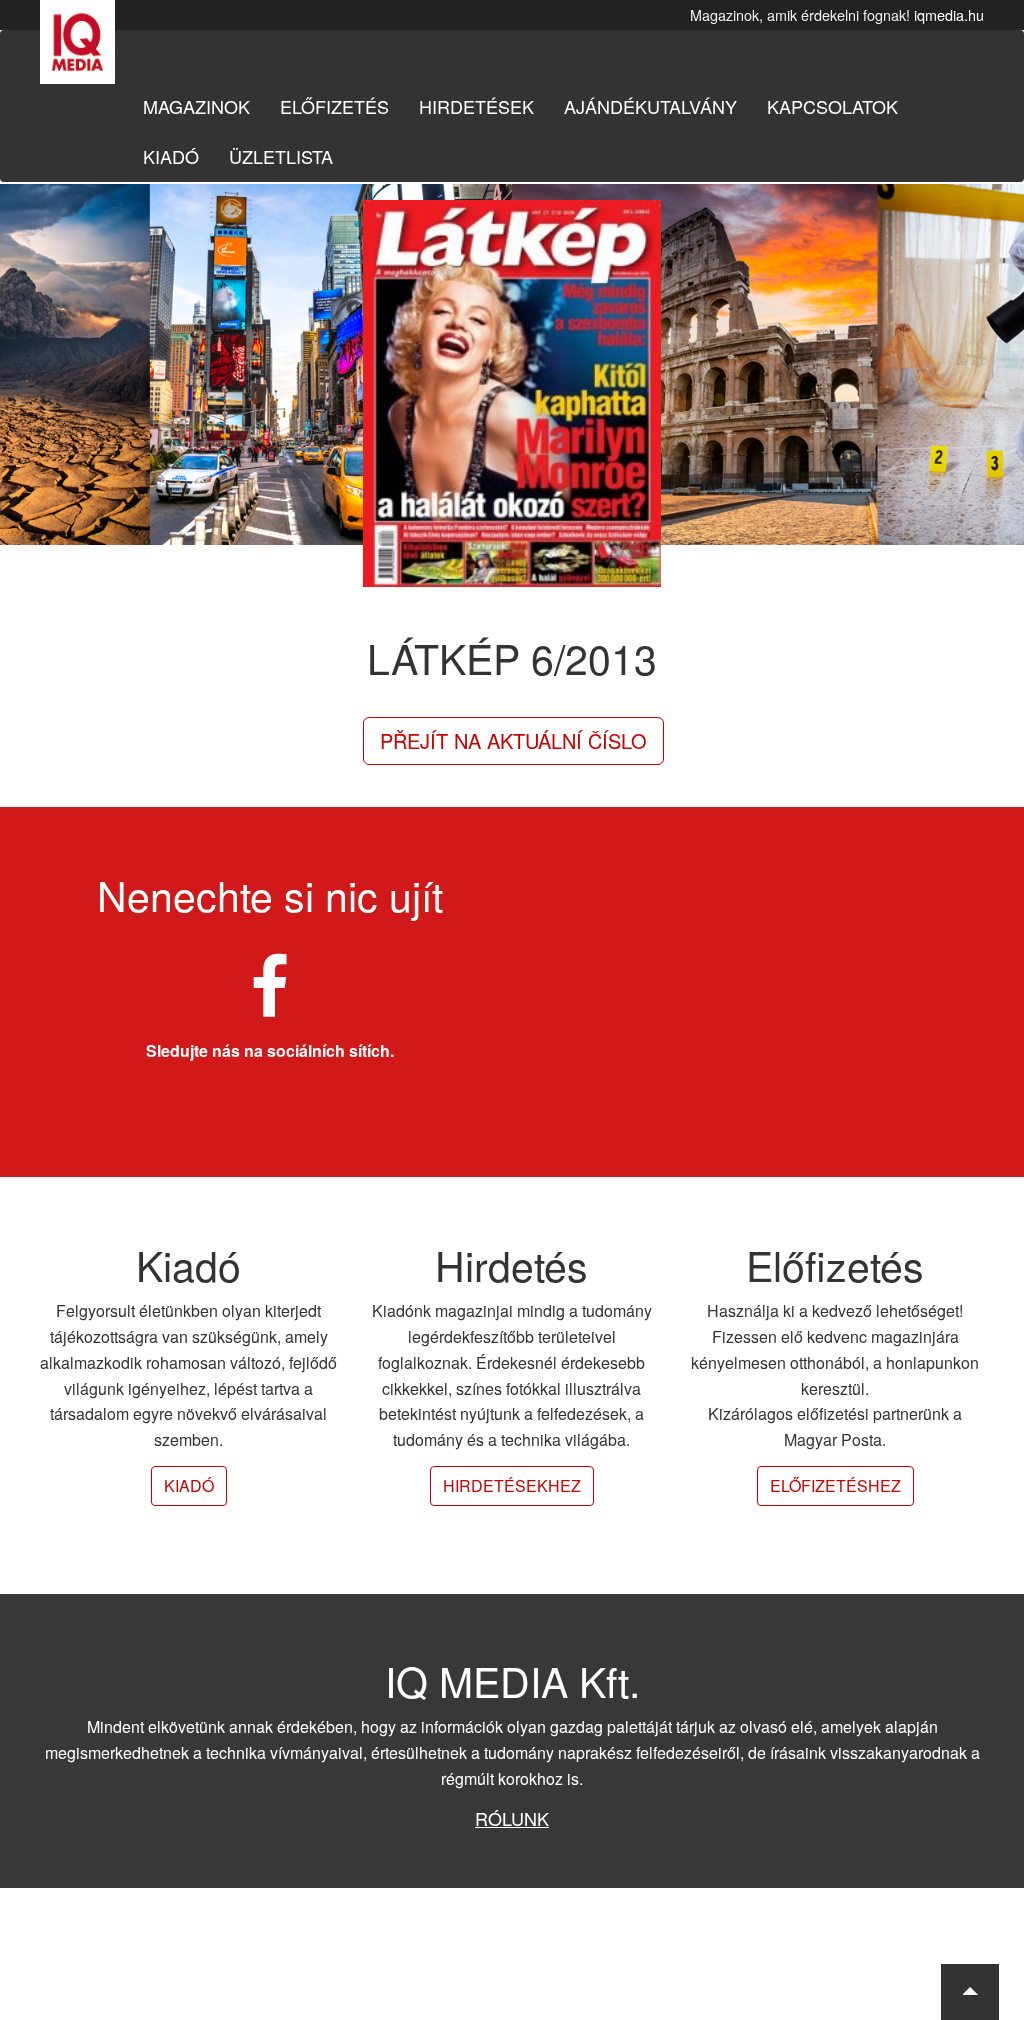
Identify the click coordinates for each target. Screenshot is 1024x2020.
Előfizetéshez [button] (835, 1485)
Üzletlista (281, 156)
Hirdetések (476, 106)
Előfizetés (334, 106)
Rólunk (512, 1818)
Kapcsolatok (832, 106)
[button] (970, 1992)
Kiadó (171, 156)
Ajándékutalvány (650, 106)
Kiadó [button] (189, 1485)
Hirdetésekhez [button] (512, 1485)
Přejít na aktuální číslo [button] (513, 740)
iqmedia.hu (949, 14)
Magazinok (196, 106)
